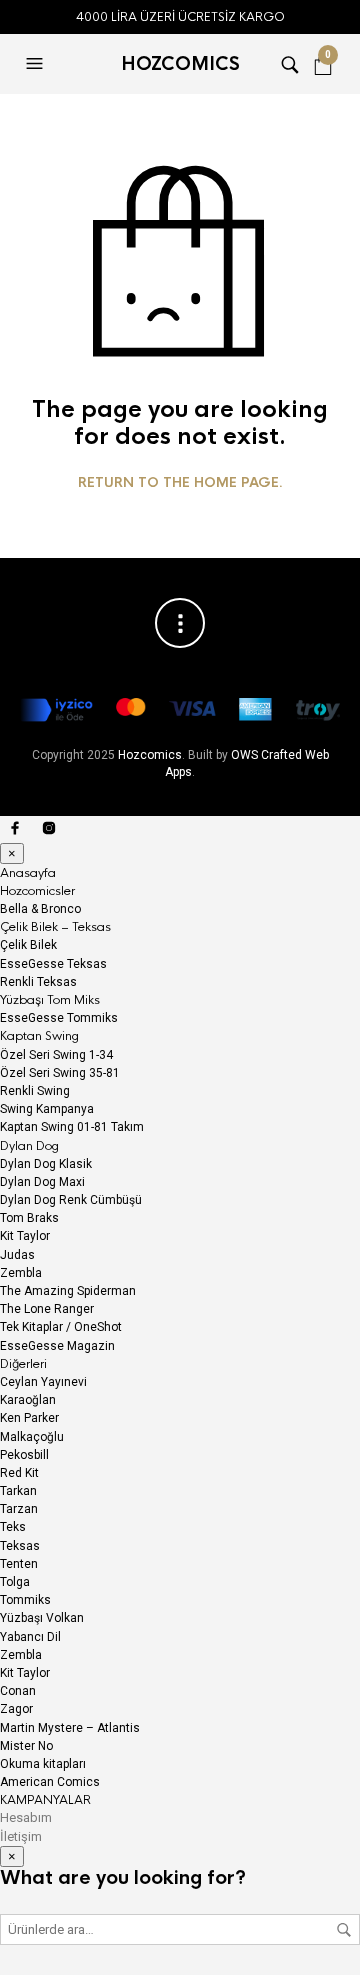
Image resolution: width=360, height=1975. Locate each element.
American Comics (50, 1782)
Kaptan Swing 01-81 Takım (72, 1127)
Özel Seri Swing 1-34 (56, 1055)
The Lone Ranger (47, 1309)
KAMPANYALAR (45, 1800)
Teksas (20, 1546)
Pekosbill (24, 1455)
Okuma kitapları (43, 1764)
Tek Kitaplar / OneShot (61, 1327)
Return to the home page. (180, 483)
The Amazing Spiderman (68, 1291)
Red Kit (19, 1473)
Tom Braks (29, 1218)
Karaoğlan (28, 1400)
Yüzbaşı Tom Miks (50, 1000)
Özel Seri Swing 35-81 (60, 1073)
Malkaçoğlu (32, 1437)
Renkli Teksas (38, 982)
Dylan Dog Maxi (42, 1182)
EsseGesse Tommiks (59, 1018)
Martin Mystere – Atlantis (70, 1728)
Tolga (15, 1582)
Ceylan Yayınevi (43, 1382)
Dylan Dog (29, 1146)
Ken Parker (29, 1418)
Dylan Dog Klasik (46, 1164)
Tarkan (18, 1491)
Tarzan (19, 1509)
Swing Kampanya (47, 1109)
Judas (17, 1255)
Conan (18, 1691)
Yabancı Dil (30, 1637)
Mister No (26, 1746)
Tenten (19, 1564)
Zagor (16, 1709)
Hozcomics (150, 755)
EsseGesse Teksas (53, 964)
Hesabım (26, 1817)
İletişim (21, 1836)
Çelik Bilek (28, 945)
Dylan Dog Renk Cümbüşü (71, 1200)
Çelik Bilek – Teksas (55, 927)
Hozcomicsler (37, 891)
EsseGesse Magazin (57, 1346)
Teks (13, 1527)
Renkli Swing (35, 1091)
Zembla (21, 1273)
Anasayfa (28, 873)
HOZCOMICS (180, 64)
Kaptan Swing (39, 1036)
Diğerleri (23, 1364)
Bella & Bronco (40, 909)
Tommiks (25, 1600)
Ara (344, 1930)
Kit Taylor (25, 1236)
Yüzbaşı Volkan (42, 1618)
